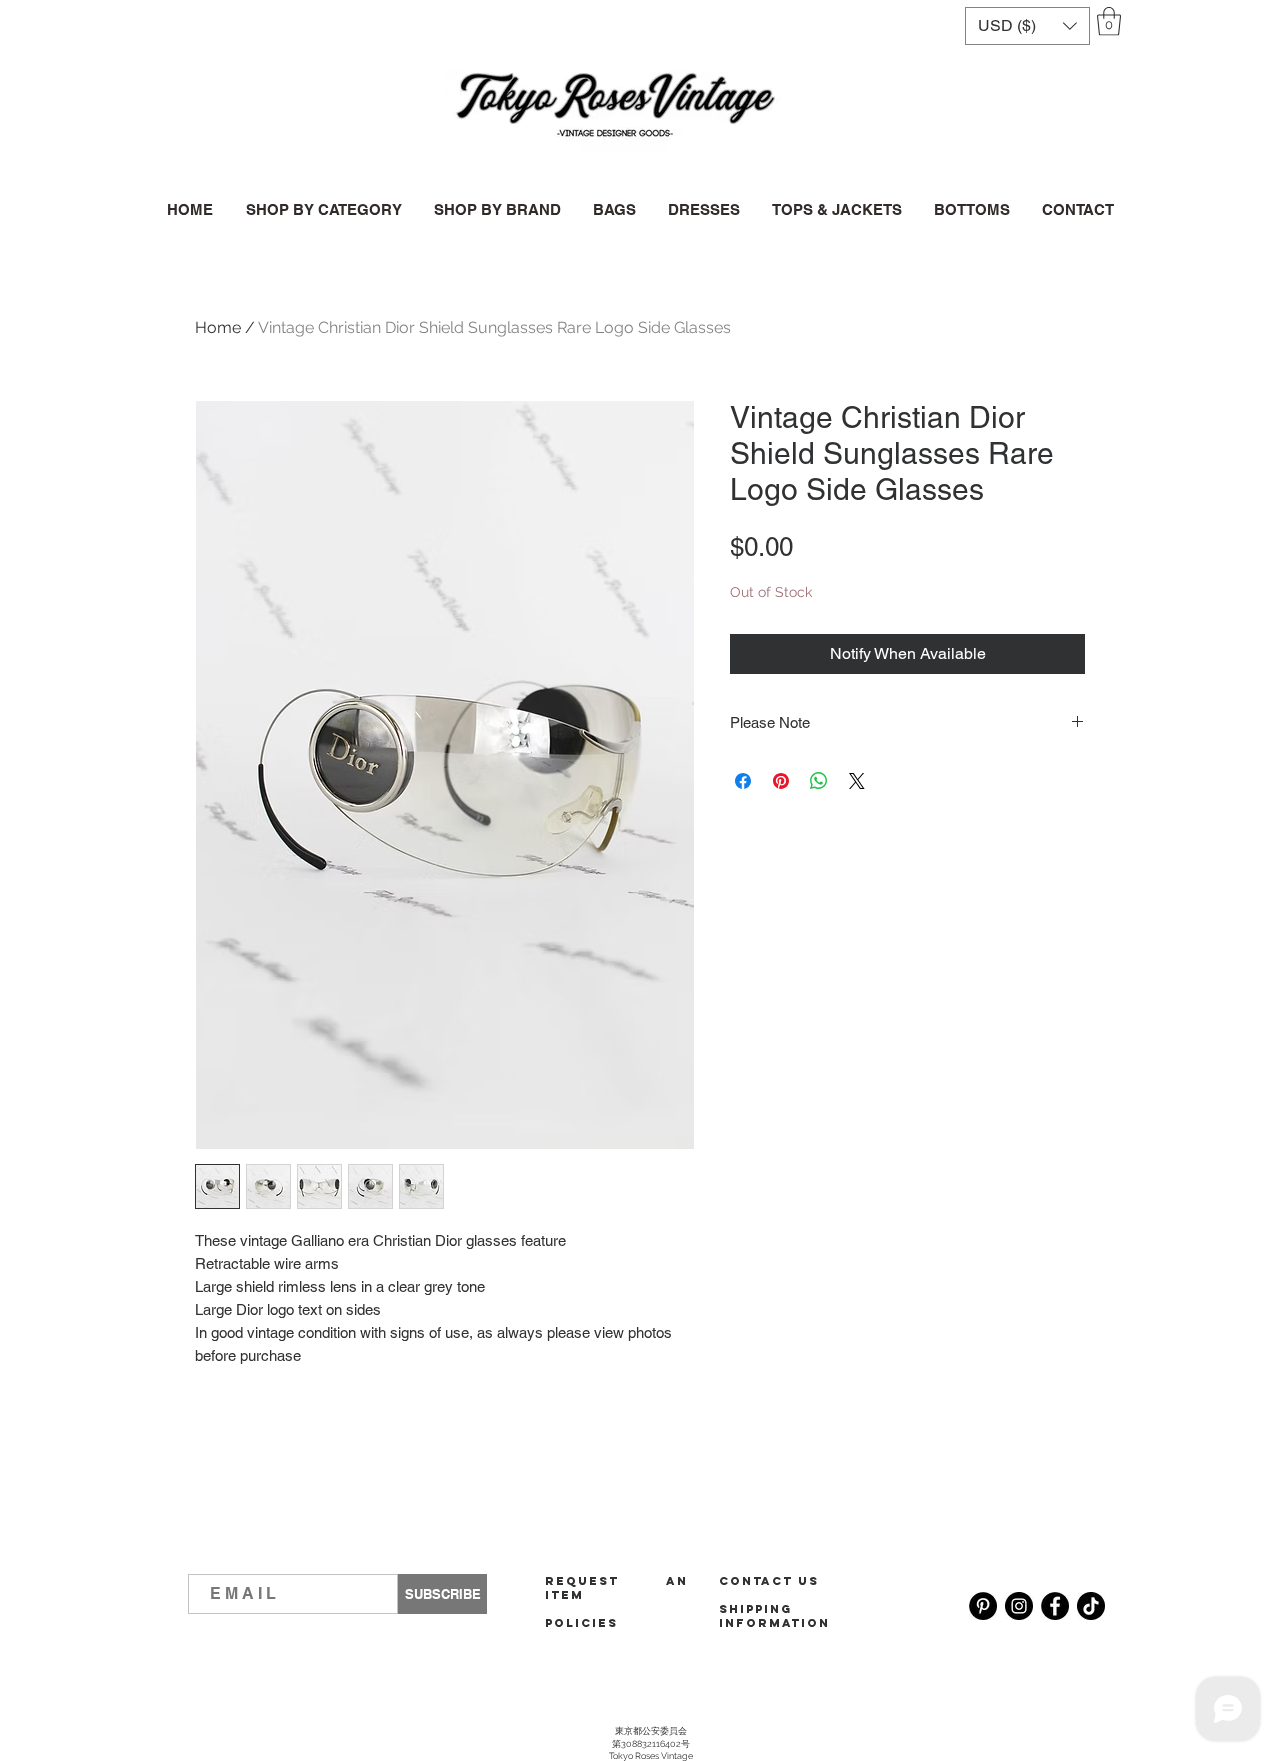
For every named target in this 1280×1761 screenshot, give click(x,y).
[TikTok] (1091, 1606)
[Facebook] (1055, 1606)
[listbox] (1027, 26)
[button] (1027, 26)
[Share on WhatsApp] (819, 781)
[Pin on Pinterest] (781, 781)
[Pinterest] (983, 1606)
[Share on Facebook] (743, 781)
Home (218, 327)
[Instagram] (1019, 1606)
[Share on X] (857, 781)
